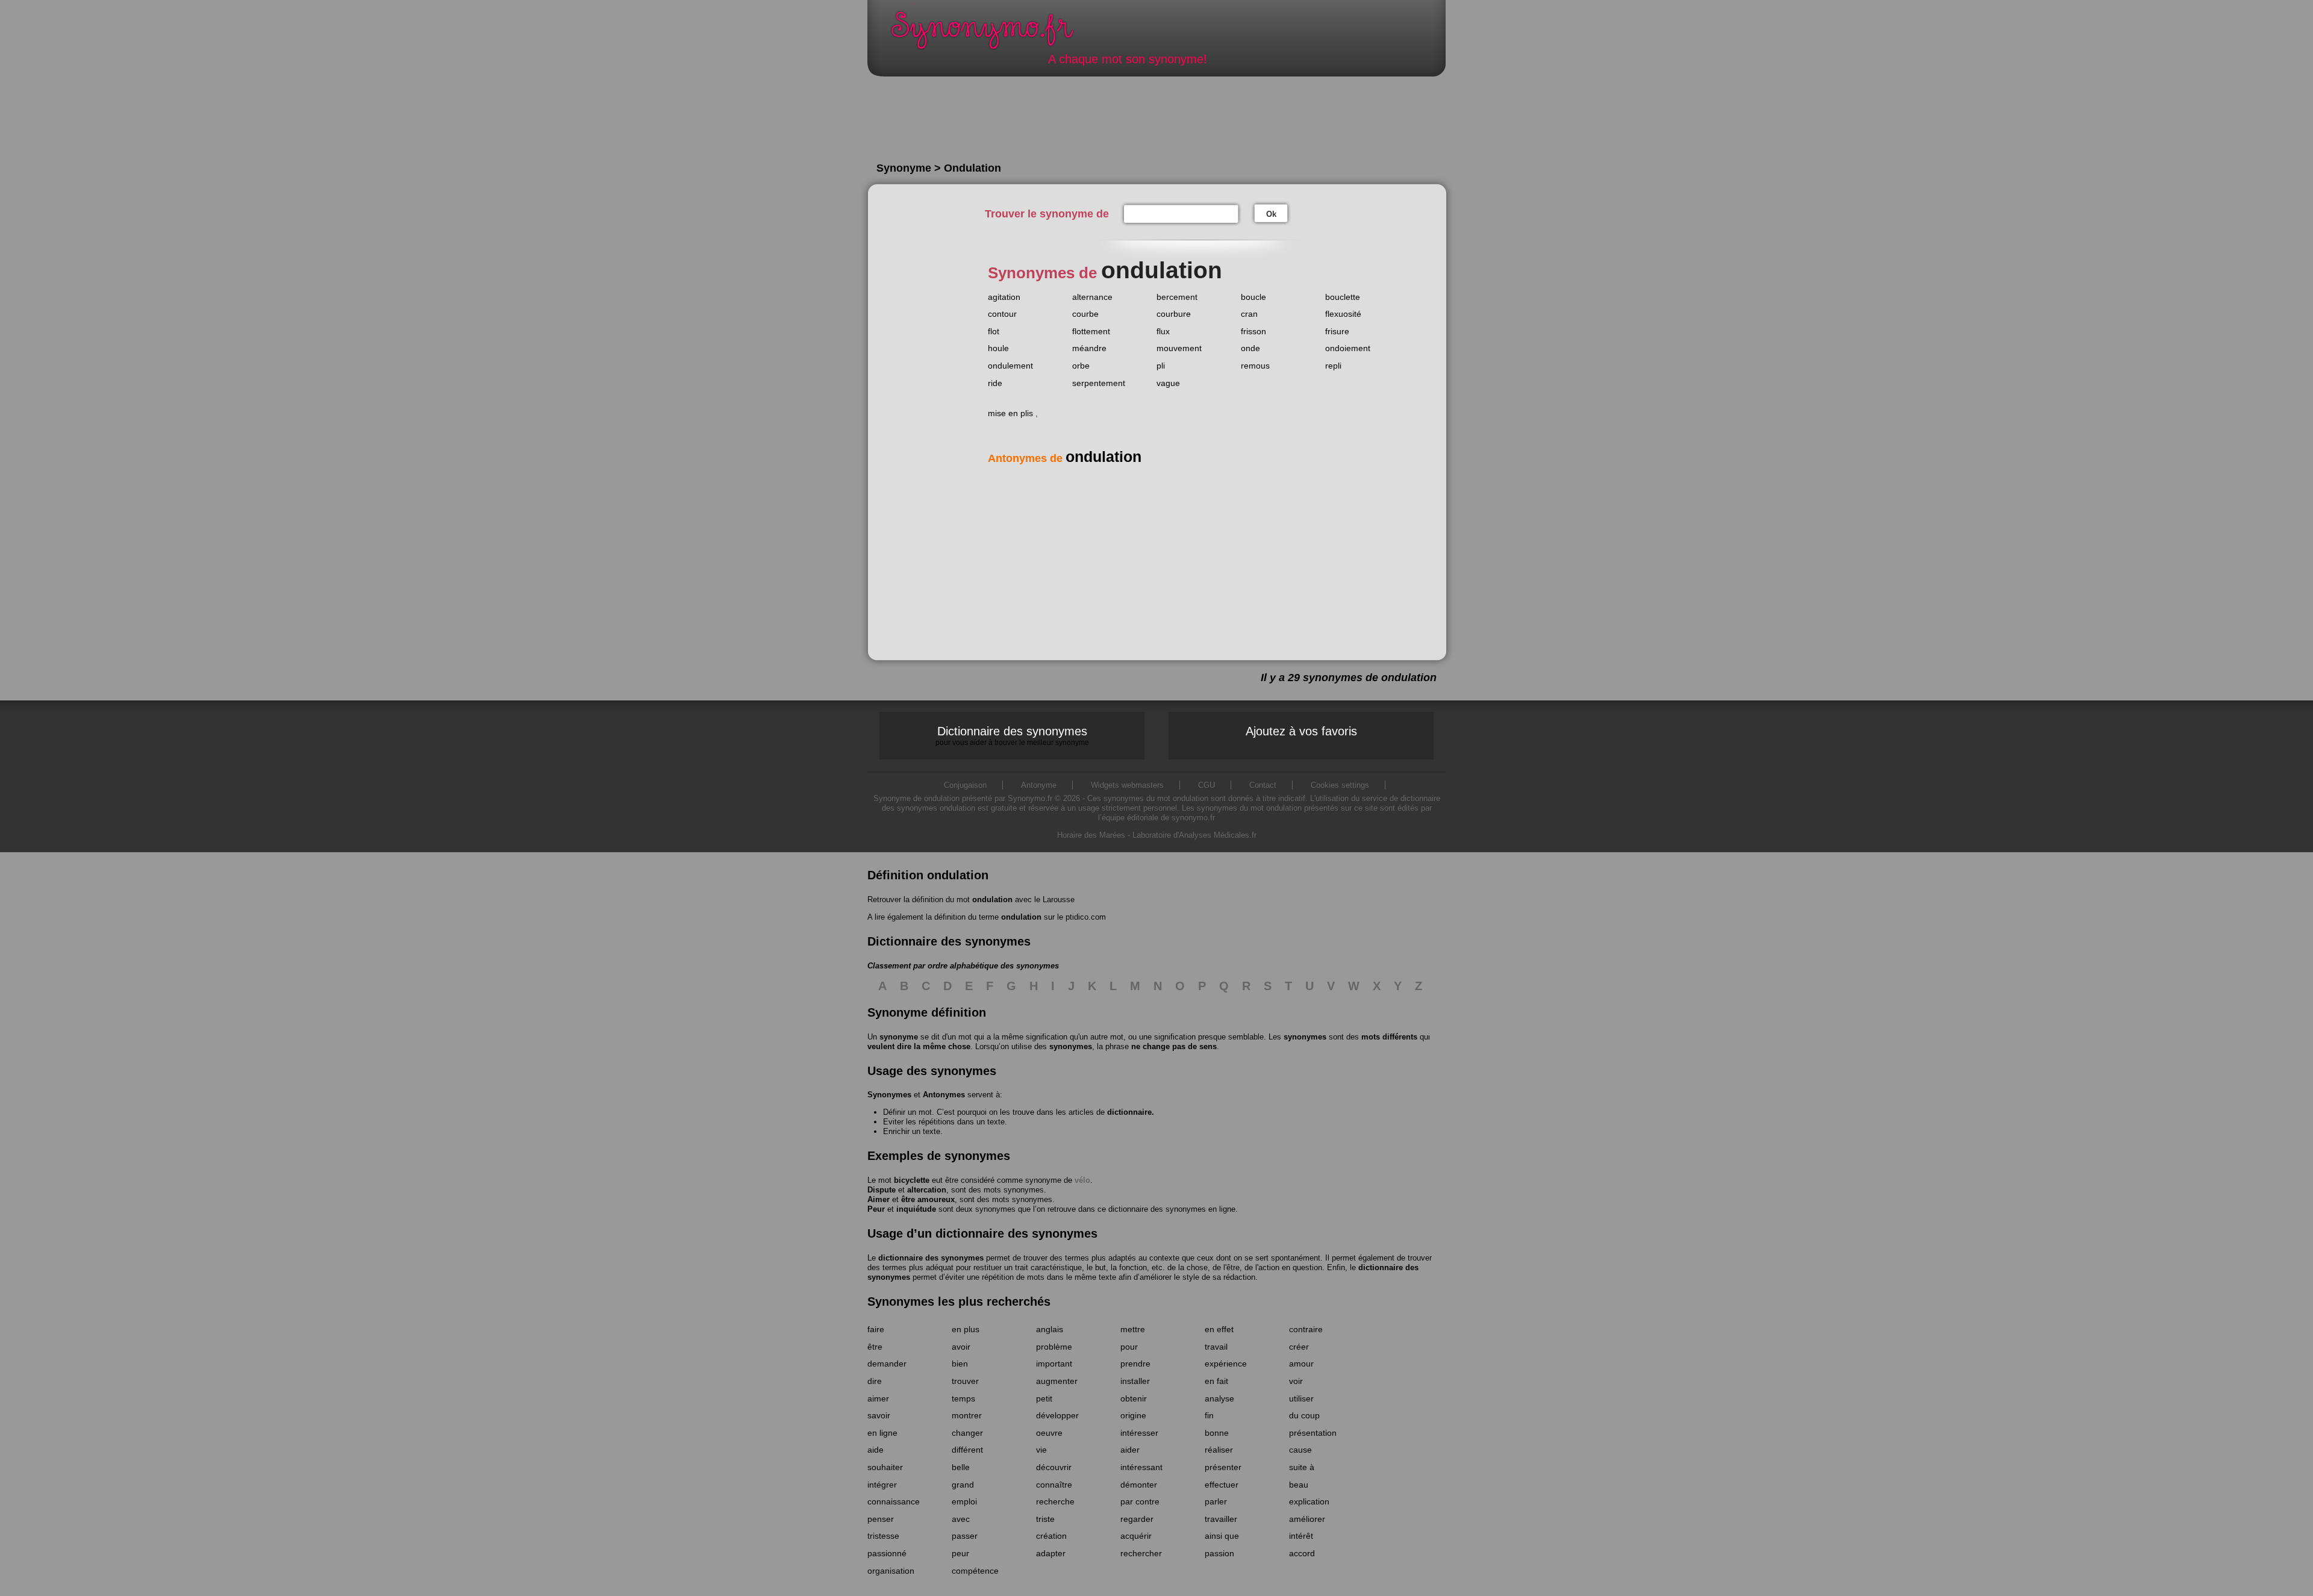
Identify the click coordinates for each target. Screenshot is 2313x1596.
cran (1249, 314)
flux (1163, 331)
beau (1299, 1485)
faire (876, 1329)
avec (961, 1519)
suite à (1302, 1467)
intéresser (1139, 1433)
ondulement (1010, 366)
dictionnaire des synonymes (931, 1258)
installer (1135, 1381)
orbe (1081, 366)
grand (963, 1485)
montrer (967, 1415)
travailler (1221, 1519)
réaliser (1219, 1450)
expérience (1226, 1364)
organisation (891, 1571)
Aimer (879, 1199)
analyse (1219, 1398)
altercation (927, 1190)
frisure (1337, 331)
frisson (1253, 331)
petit (1044, 1398)
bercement (1177, 297)
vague (1168, 383)
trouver (965, 1381)
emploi (964, 1501)
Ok (1271, 214)
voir (1296, 1381)
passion (1219, 1553)
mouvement (1179, 348)
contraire (1306, 1329)
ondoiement (1348, 348)
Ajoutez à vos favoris (1301, 731)
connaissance (894, 1501)
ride (995, 383)
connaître (1054, 1485)
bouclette (1343, 297)
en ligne (882, 1433)
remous (1255, 366)
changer (967, 1433)
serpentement (1099, 383)
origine (1133, 1415)
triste (1045, 1519)
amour (1301, 1364)
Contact (1263, 785)
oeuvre (1049, 1433)
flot (994, 331)
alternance (1092, 297)
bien (960, 1364)
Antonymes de (1065, 458)
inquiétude (916, 1209)
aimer (878, 1398)
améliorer (1307, 1519)
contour (1002, 314)
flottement (1091, 331)
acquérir (1136, 1536)
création (1051, 1536)
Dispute (882, 1190)
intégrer (882, 1485)
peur (960, 1553)
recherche (1055, 1501)
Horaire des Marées (1091, 835)
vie (1041, 1450)
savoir (879, 1415)
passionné (887, 1553)
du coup (1304, 1415)
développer (1057, 1415)
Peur (876, 1209)
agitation (1004, 297)
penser (881, 1519)
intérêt (1301, 1536)
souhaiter (885, 1467)
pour (1129, 1347)
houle (998, 348)
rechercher (1141, 1553)
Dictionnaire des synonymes (1012, 735)
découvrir (1054, 1467)
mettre (1133, 1329)
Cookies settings (1340, 785)
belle (961, 1467)
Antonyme (1039, 785)
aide (876, 1450)
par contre (1140, 1501)
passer (965, 1536)
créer (1299, 1347)
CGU (1206, 785)
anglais (1050, 1329)
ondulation (992, 899)
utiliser (1301, 1398)
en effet (1219, 1329)
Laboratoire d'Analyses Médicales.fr (1194, 835)
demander (887, 1364)
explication (1309, 1501)
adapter (1051, 1553)
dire (875, 1381)
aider (1130, 1450)
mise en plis (1010, 413)
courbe (1085, 314)
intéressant (1141, 1467)
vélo (1082, 1180)
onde (1250, 348)
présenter (1223, 1467)
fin (1209, 1415)
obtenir (1134, 1398)
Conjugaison (965, 785)
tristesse (883, 1536)
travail (1216, 1347)
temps (963, 1398)
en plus (966, 1329)
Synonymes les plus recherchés (959, 1301)
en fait (1216, 1381)
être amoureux (928, 1199)
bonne (1217, 1433)
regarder (1137, 1519)
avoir (961, 1347)
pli (1161, 366)
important (1054, 1364)
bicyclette (912, 1180)
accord (1302, 1553)
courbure (1174, 314)
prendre (1135, 1364)
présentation (1313, 1433)
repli (1333, 366)
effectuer (1222, 1485)
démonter (1139, 1485)
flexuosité (1343, 314)
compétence (975, 1571)
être (875, 1347)
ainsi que (1222, 1536)
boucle (1253, 297)
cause (1300, 1450)
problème (1054, 1347)
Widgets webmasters (1127, 785)
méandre (1089, 348)
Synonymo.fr (990, 33)
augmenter (1057, 1381)
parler (1216, 1501)
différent (967, 1450)
